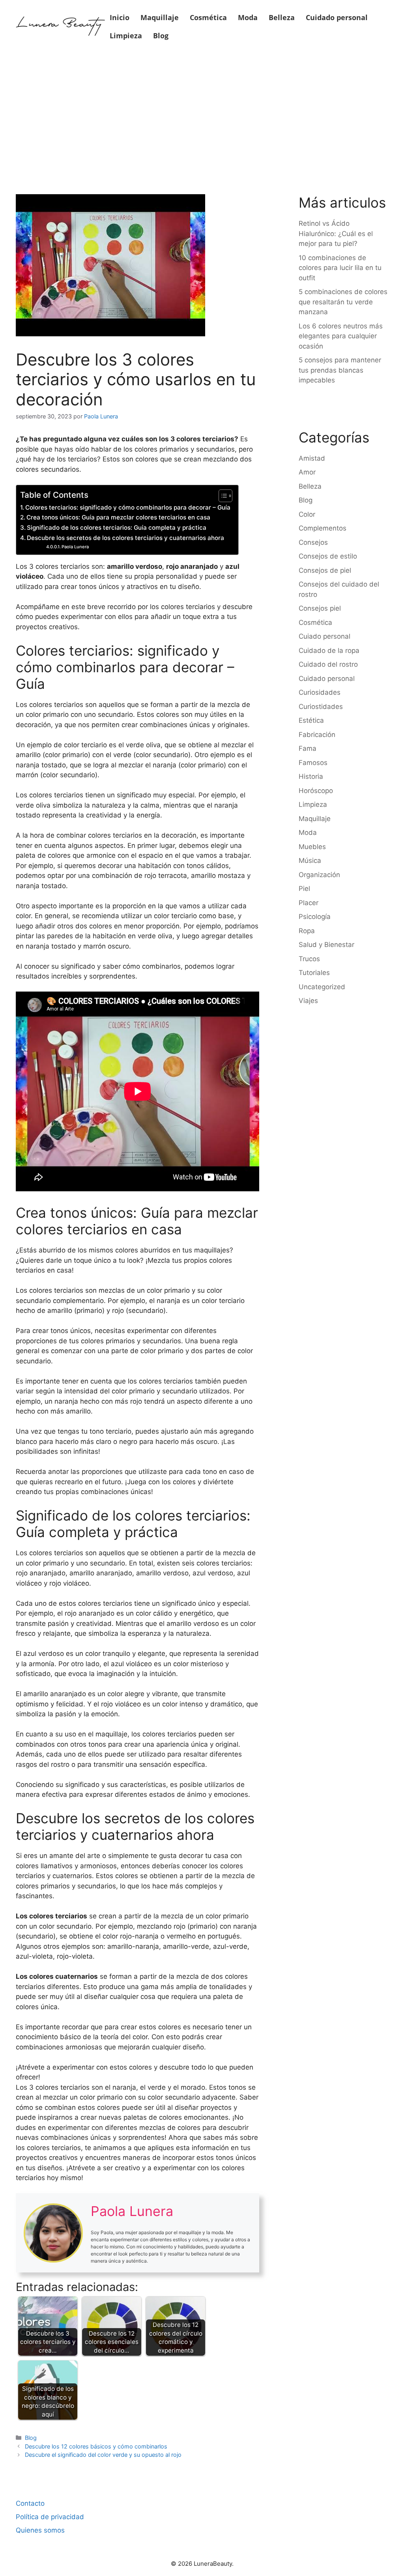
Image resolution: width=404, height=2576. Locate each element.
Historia (311, 776)
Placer (309, 903)
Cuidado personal (337, 17)
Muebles (312, 847)
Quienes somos (40, 2530)
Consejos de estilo (328, 556)
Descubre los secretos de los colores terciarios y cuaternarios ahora (125, 538)
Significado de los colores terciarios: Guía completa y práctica (117, 528)
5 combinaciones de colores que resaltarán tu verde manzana (343, 302)
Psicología (315, 917)
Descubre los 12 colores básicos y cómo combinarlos (96, 2446)
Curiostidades (321, 707)
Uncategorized (322, 987)
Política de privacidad (50, 2517)
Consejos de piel (325, 570)
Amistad (312, 458)
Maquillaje (160, 17)
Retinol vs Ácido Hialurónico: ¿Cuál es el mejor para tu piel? (336, 233)
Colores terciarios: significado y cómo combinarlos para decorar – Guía (128, 507)
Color (307, 514)
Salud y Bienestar (326, 945)
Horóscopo (316, 791)
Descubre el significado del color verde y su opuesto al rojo (103, 2455)
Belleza (282, 17)
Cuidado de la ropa (329, 651)
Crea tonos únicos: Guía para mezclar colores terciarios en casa (118, 517)
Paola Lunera (75, 547)
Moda (248, 17)
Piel (304, 889)
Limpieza (126, 36)
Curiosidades (320, 692)
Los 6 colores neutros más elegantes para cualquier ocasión (341, 336)
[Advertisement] (202, 111)
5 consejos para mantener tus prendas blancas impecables (340, 370)
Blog (161, 36)
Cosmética (208, 17)
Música (310, 861)
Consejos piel (320, 608)
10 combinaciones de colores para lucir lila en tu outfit (340, 268)
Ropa (307, 931)
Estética (311, 720)
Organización (319, 875)
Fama (308, 748)
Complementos (323, 528)
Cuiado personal (325, 636)
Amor (307, 472)
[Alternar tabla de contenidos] (222, 496)
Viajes (308, 1001)
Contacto (30, 2503)
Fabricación (317, 735)
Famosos (313, 763)
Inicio (120, 17)
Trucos (309, 959)
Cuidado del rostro (328, 664)
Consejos (313, 542)
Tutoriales (314, 973)
